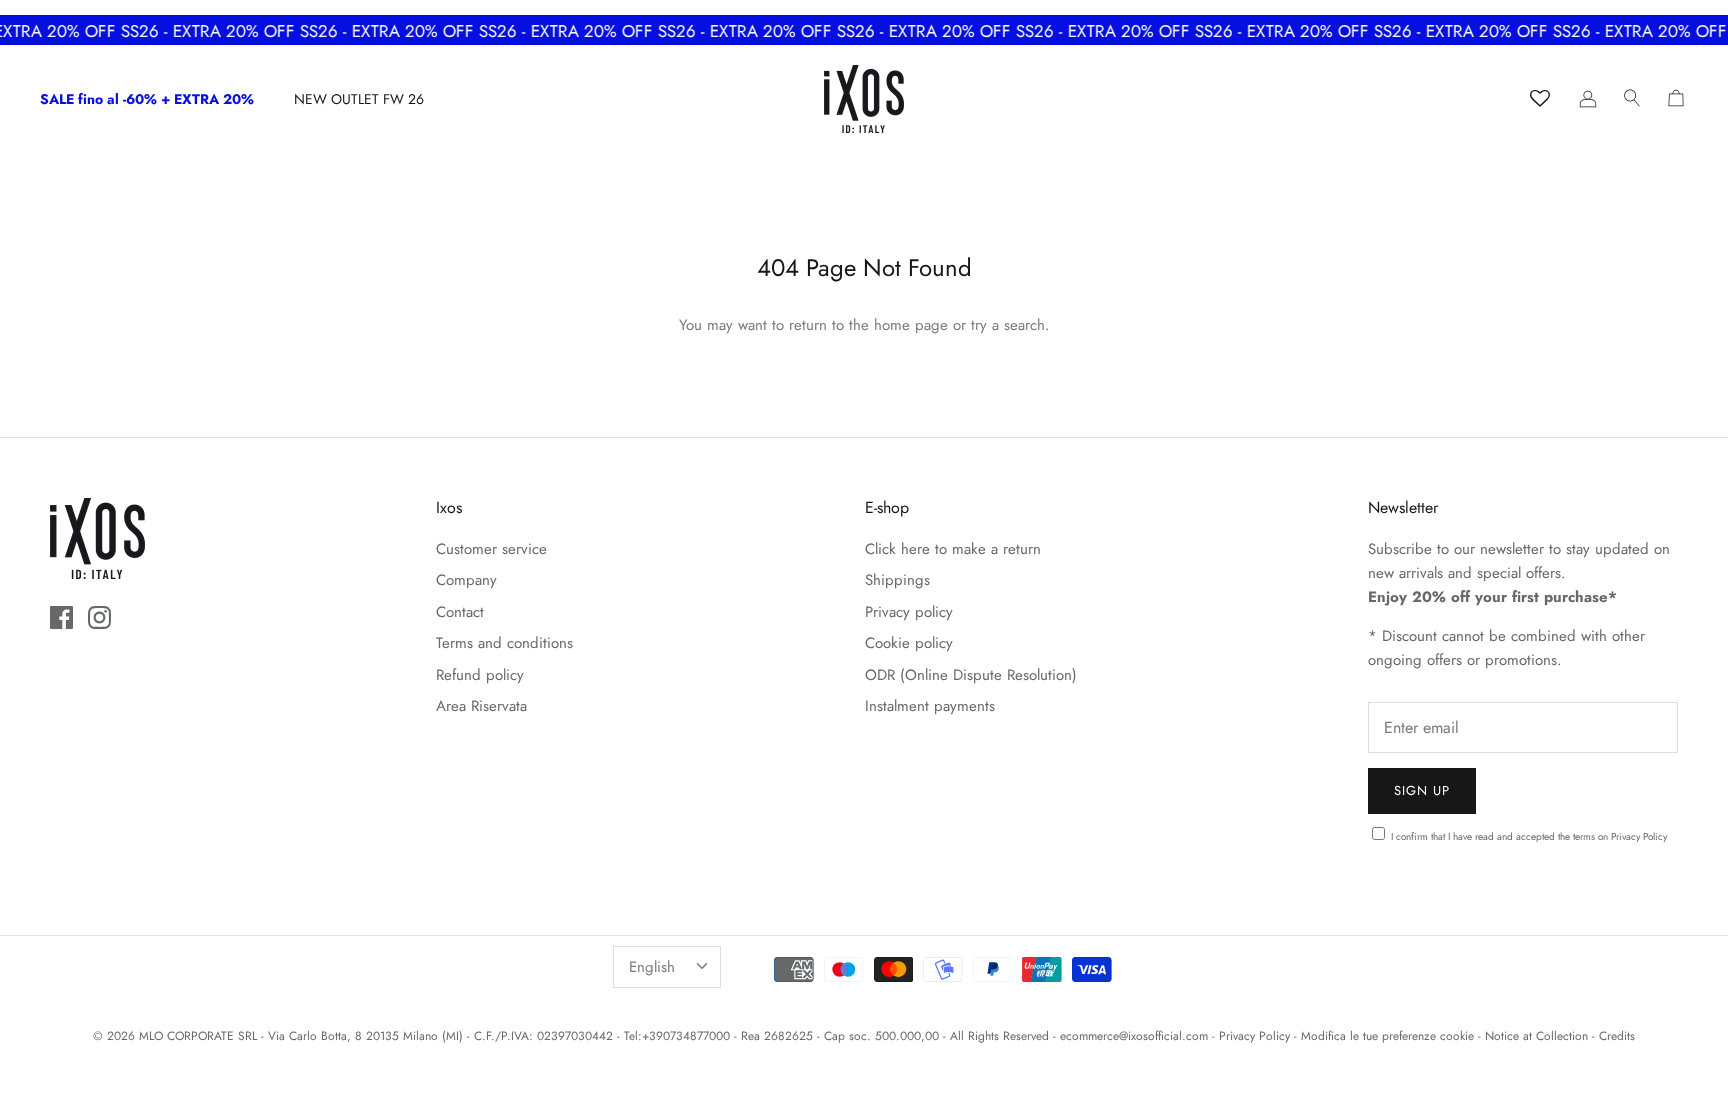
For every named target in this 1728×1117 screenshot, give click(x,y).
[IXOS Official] (864, 99)
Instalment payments (930, 706)
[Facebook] (61, 617)
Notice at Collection (1536, 1036)
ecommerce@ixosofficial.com (1134, 1036)
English (652, 967)
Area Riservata (481, 706)
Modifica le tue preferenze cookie (1387, 1036)
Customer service (491, 549)
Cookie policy (909, 643)
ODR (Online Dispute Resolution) (971, 675)
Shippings (897, 580)
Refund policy (480, 675)
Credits (1617, 1036)
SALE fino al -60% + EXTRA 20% (147, 99)
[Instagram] (99, 617)
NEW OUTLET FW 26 (359, 99)
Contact (460, 612)
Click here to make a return (953, 549)
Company (466, 580)
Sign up (1422, 790)
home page (911, 325)
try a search (1008, 325)
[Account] (1588, 99)
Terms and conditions (504, 643)
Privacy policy (909, 612)
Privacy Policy (1639, 836)
